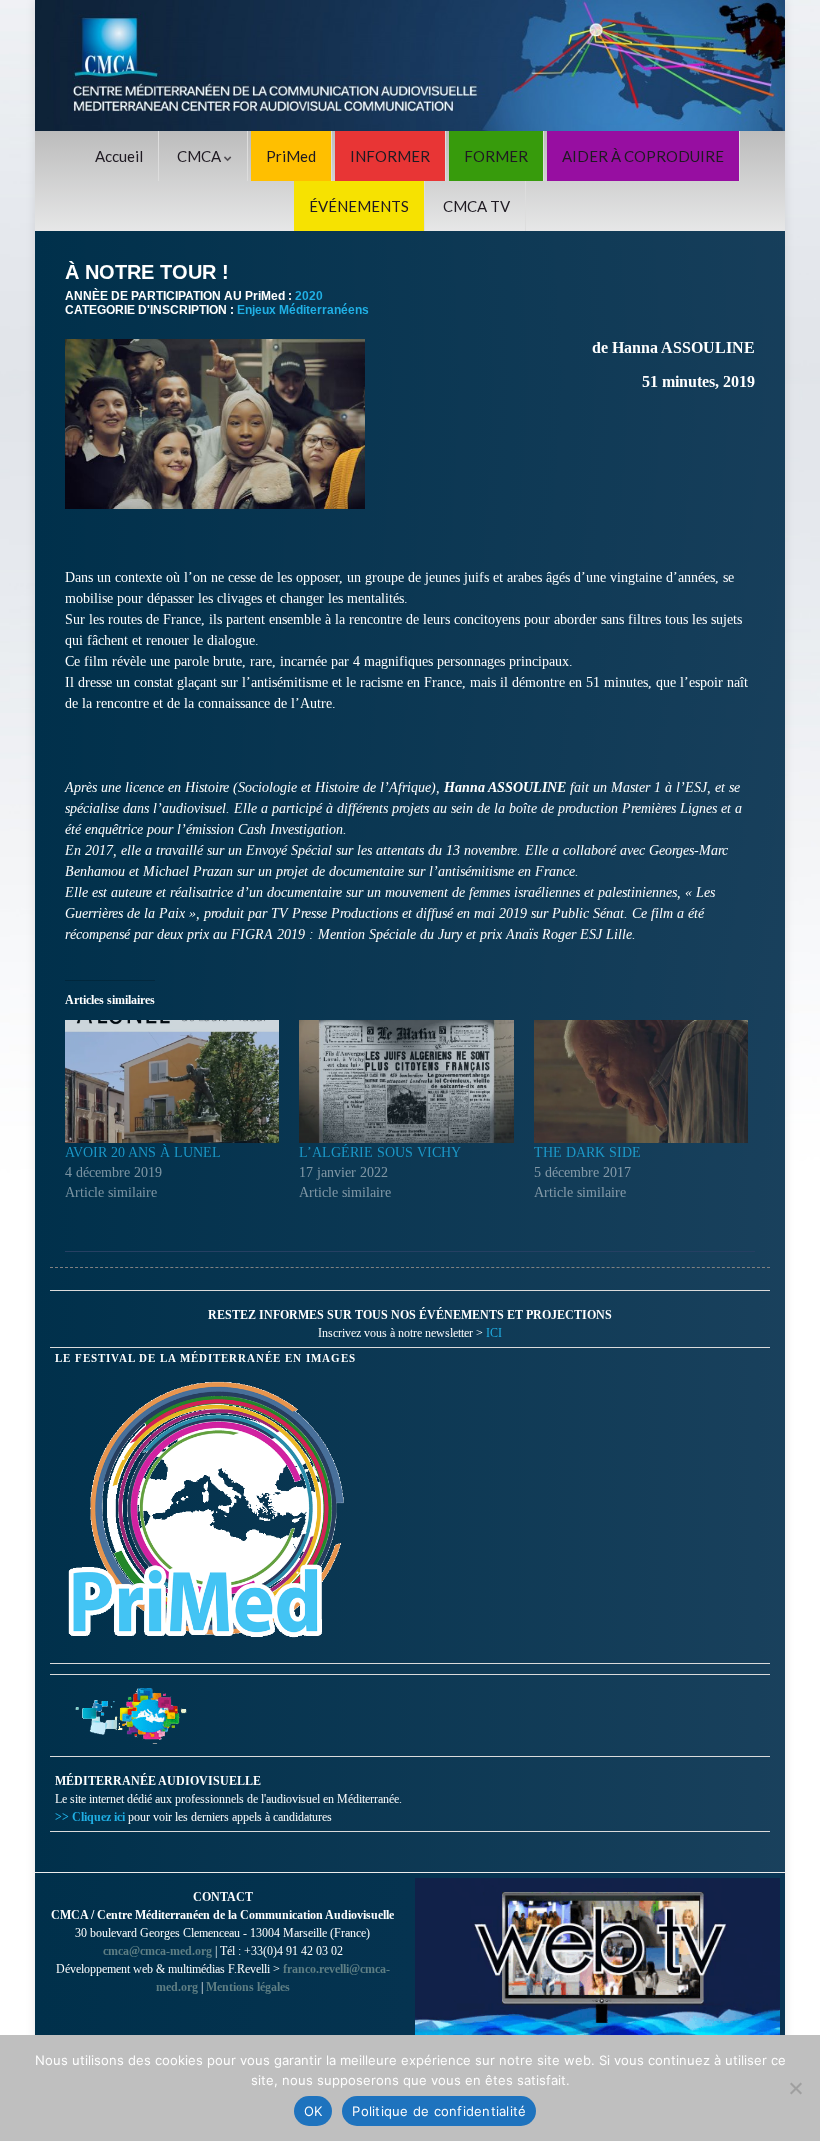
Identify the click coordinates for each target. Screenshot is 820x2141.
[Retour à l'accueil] (410, 65)
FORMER (496, 156)
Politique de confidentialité (439, 2111)
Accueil (119, 156)
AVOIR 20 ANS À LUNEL (143, 1152)
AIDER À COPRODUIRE (643, 156)
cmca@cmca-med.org (157, 1951)
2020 (309, 296)
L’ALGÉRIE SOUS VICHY (380, 1152)
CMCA (200, 156)
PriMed (291, 156)
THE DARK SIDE (587, 1152)
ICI (494, 1333)
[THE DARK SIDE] (641, 1081)
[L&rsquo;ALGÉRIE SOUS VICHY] (406, 1081)
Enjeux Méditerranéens (303, 310)
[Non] (795, 2088)
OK (313, 2111)
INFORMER (390, 156)
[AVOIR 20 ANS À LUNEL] (172, 1081)
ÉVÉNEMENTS (359, 206)
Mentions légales (248, 1987)
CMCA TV (476, 206)
